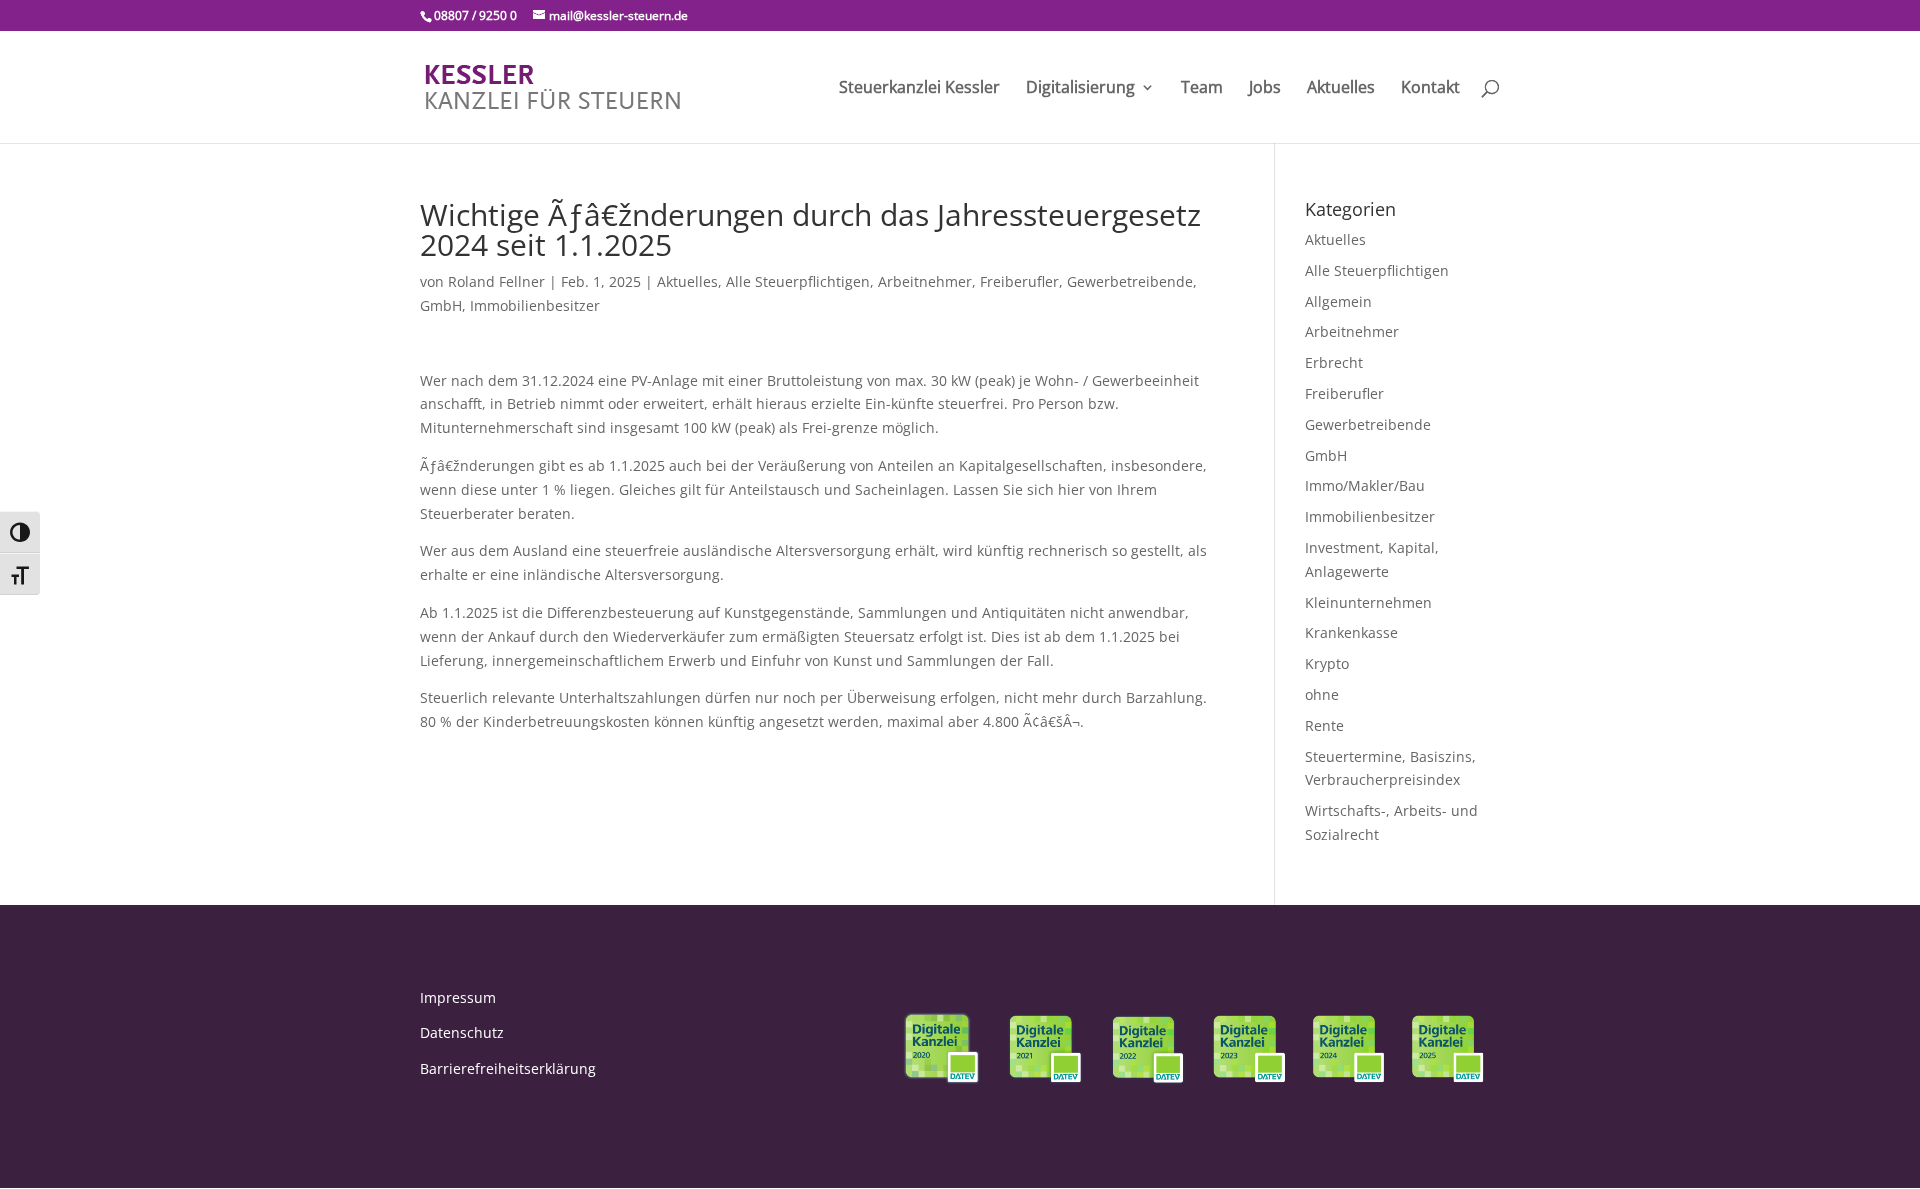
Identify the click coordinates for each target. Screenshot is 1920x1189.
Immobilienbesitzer (535, 305)
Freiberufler (1019, 281)
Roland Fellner (496, 281)
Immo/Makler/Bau (1365, 485)
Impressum (458, 997)
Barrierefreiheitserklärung (508, 1068)
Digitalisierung (1080, 89)
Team (1202, 89)
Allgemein (1338, 301)
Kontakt (1430, 89)
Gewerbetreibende (1130, 281)
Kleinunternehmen (1368, 602)
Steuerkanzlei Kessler (919, 89)
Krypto (1327, 663)
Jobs (1265, 89)
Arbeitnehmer (925, 281)
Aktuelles (1341, 89)
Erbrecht (1334, 362)
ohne (1322, 694)
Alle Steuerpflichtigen (798, 281)
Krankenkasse (1351, 632)
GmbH (441, 305)
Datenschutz (462, 1032)
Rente (1324, 725)
